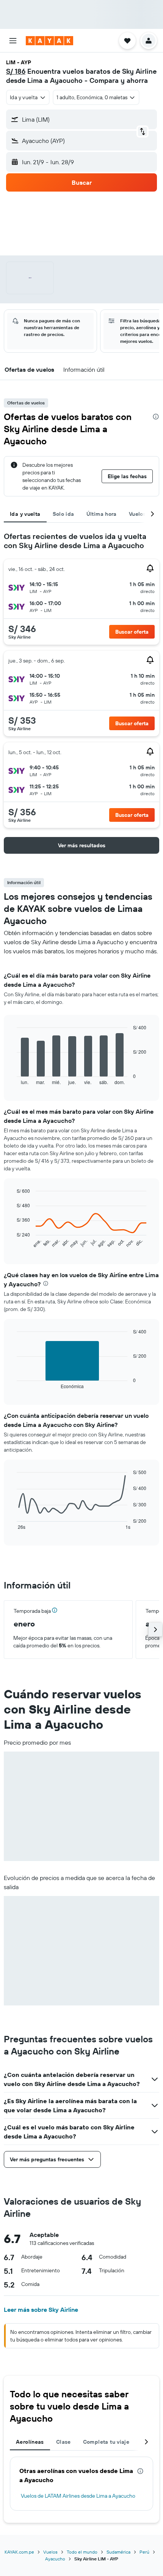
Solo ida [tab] (63, 514)
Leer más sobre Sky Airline (41, 2310)
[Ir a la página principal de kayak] (49, 41)
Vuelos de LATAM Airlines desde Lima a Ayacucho (78, 2496)
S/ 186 (16, 71)
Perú (144, 2552)
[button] (13, 41)
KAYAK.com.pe (19, 2552)
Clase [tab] (63, 2442)
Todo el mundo (82, 2552)
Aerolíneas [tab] (30, 2442)
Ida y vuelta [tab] (25, 514)
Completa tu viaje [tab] (106, 2442)
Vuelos (50, 2552)
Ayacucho (55, 2559)
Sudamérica (118, 2552)
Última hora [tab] (102, 514)
